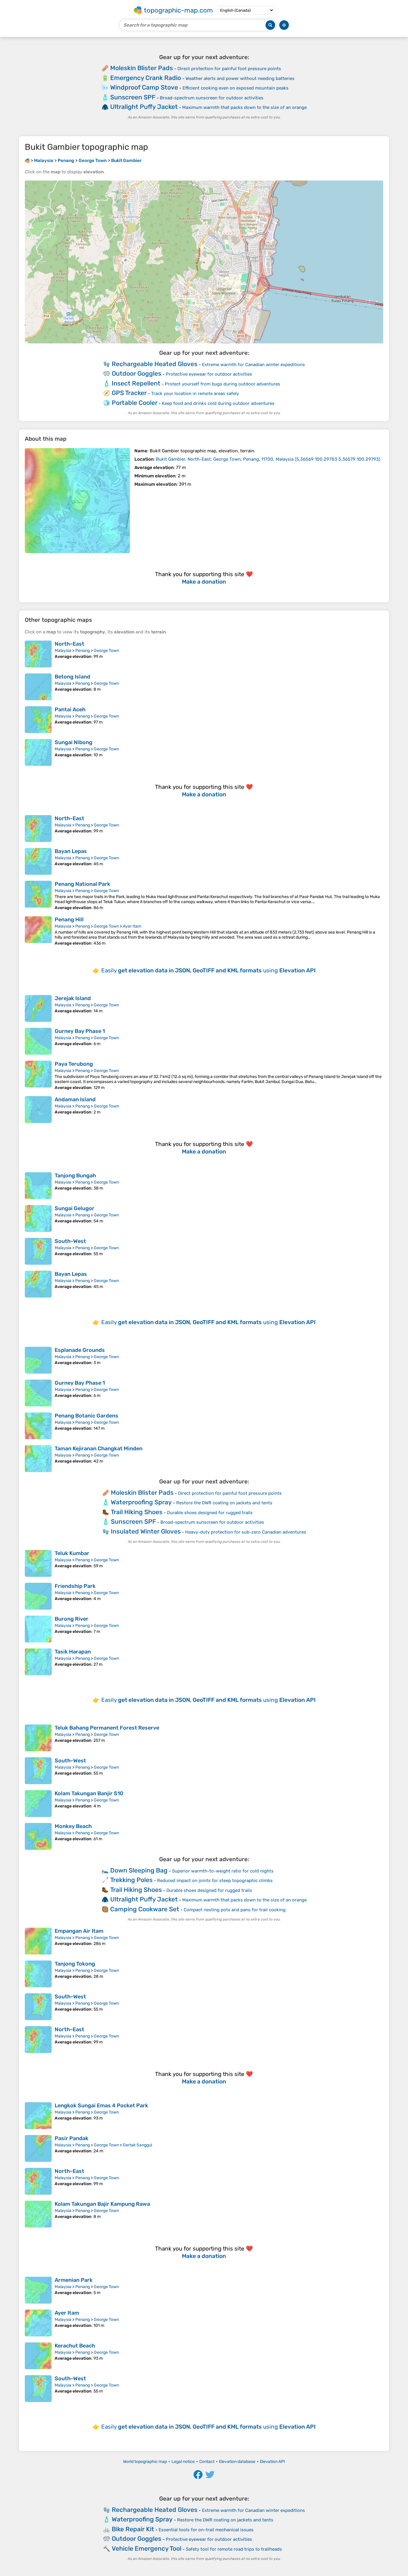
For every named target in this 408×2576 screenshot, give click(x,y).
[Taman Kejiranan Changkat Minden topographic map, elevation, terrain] (38, 1459)
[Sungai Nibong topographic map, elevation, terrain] (38, 752)
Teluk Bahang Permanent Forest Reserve (107, 1728)
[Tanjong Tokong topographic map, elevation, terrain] (38, 1974)
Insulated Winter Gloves (146, 1531)
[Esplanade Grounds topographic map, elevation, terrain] (38, 1360)
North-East (69, 644)
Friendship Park (75, 1586)
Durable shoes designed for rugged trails (210, 1513)
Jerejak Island (73, 998)
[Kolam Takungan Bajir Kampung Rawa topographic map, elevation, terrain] (38, 2214)
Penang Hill (69, 920)
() (268, 459)
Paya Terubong (74, 1064)
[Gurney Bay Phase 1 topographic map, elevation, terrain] (38, 1041)
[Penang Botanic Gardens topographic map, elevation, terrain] (38, 1426)
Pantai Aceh (70, 709)
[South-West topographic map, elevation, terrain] (38, 1251)
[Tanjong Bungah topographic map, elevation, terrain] (38, 1186)
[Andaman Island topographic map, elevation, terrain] (38, 1110)
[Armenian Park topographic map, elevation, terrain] (38, 2290)
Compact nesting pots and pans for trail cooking (235, 1910)
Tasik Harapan (73, 1652)
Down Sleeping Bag (139, 1870)
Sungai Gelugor (75, 1208)
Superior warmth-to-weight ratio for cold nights (223, 1871)
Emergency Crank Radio (146, 78)
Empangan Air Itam (79, 1931)
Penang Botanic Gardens (86, 1416)
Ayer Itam (132, 926)
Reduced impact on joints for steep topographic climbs (215, 1881)
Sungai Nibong (73, 742)
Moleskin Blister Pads (142, 68)
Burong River (72, 1619)
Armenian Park (74, 2280)
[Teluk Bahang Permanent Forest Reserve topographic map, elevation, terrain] (38, 1738)
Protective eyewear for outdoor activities (209, 374)
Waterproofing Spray (141, 1502)
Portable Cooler (135, 403)
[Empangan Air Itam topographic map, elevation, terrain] (38, 1941)
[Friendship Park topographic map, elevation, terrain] (38, 1596)
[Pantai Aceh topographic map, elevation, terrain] (38, 720)
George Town (106, 651)
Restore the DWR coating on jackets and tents (224, 1503)
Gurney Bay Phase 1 (80, 1031)
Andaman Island (75, 1099)
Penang (83, 651)
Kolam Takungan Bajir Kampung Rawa (102, 2204)
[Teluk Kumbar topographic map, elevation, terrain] (38, 1563)
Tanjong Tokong (75, 1964)
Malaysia (63, 651)
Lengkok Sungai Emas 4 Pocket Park (101, 2105)
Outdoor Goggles (136, 373)
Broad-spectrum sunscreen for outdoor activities (212, 98)
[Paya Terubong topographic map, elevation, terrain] (38, 1075)
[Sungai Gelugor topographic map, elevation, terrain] (38, 1218)
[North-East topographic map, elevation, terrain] (38, 654)
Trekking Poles (131, 1880)
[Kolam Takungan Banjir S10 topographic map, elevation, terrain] (38, 1804)
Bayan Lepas (71, 851)
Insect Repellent (136, 383)
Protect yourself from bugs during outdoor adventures (223, 384)
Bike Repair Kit (133, 2529)
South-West (70, 1241)
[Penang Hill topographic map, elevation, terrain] (38, 931)
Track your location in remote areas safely (195, 394)
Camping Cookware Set (145, 1909)
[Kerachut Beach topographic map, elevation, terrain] (38, 2356)
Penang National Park (82, 884)
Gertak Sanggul (137, 2145)
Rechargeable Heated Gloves (155, 364)
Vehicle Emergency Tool (147, 2548)
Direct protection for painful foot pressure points (229, 69)
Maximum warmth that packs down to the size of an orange (244, 107)
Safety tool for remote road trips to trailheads (234, 2549)
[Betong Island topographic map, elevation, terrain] (38, 687)
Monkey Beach (73, 1826)
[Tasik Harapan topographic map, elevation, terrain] (38, 1662)
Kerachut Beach (75, 2346)
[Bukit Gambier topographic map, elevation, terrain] (77, 501)
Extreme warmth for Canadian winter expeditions (253, 365)
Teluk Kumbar (72, 1553)
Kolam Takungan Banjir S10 (89, 1793)
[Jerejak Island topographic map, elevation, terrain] (38, 1008)
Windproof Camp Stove (144, 87)
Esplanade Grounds (80, 1350)
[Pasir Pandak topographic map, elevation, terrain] (38, 2148)
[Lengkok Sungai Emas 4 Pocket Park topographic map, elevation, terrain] (38, 2116)
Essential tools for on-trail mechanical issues (206, 2530)
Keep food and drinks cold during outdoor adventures (218, 403)
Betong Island (72, 677)
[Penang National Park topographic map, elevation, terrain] (38, 896)
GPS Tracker (129, 393)
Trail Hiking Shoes (137, 1512)
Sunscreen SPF (133, 97)
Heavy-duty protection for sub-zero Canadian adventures (246, 1532)
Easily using (208, 970)
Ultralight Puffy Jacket (144, 107)
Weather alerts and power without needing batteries (240, 78)
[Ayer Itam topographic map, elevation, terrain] (38, 2323)
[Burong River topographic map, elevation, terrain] (38, 1629)
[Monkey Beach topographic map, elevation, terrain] (38, 1836)
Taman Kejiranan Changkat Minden (99, 1449)
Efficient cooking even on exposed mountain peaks (236, 88)
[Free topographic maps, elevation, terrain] (27, 161)
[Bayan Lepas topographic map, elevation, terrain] (38, 861)
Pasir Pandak (72, 2138)
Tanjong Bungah (75, 1176)
